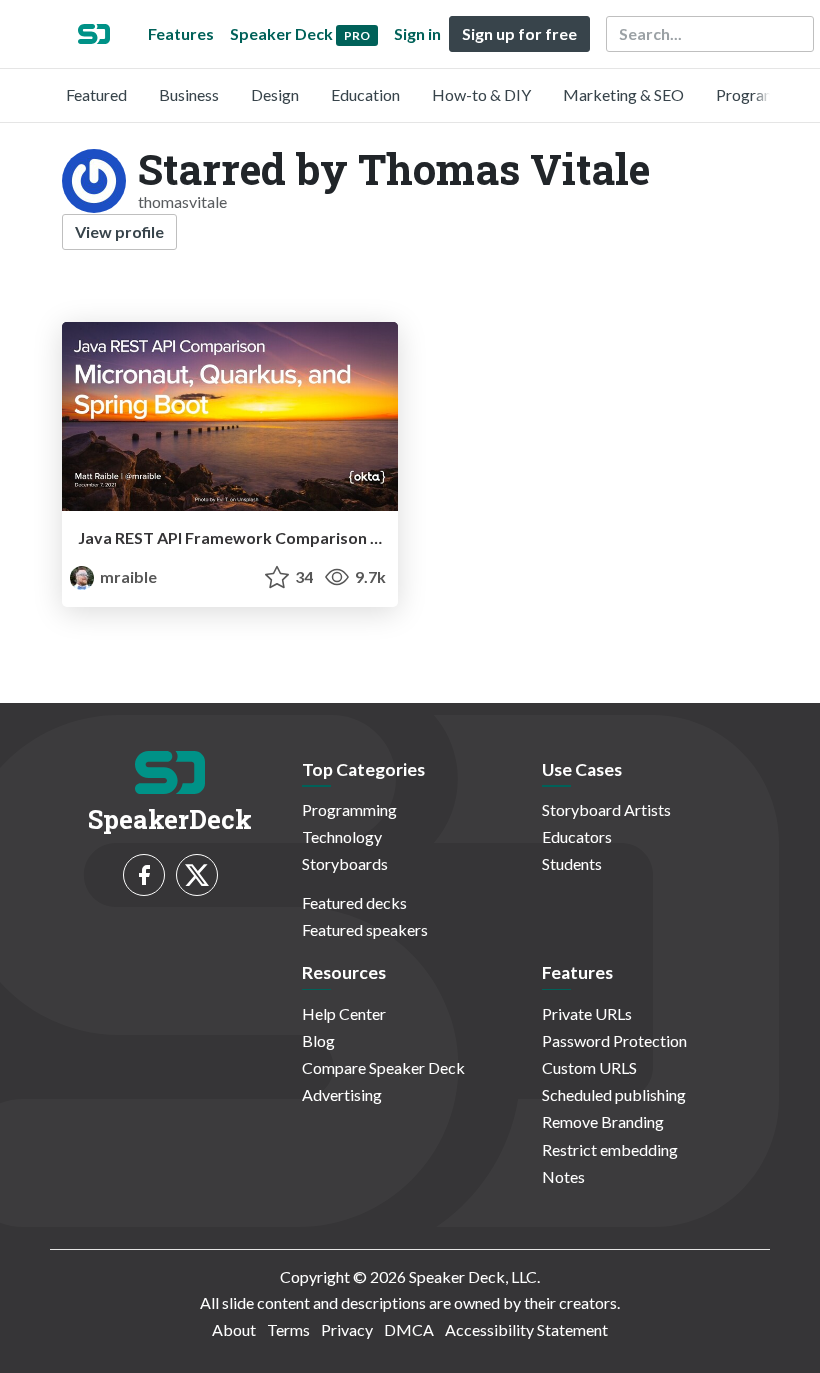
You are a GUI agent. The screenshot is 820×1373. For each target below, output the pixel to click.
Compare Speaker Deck (383, 1067)
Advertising (342, 1094)
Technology (342, 836)
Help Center (344, 1013)
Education (365, 94)
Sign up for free (519, 33)
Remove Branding (603, 1121)
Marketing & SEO (623, 94)
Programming (763, 94)
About (234, 1329)
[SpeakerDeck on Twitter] (197, 875)
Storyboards (345, 863)
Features (181, 33)
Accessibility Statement (526, 1329)
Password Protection (614, 1040)
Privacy (347, 1329)
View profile (119, 231)
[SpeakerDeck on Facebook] (144, 875)
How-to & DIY (481, 94)
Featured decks (354, 902)
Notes (563, 1176)
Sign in (417, 33)
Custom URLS (589, 1067)
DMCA (409, 1329)
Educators (577, 836)
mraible (127, 576)
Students (572, 863)
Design (275, 94)
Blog (318, 1040)
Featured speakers (365, 929)
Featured (96, 94)
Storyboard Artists (606, 809)
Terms (288, 1329)
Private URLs (587, 1013)
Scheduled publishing (614, 1094)
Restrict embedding (610, 1149)
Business (189, 94)
